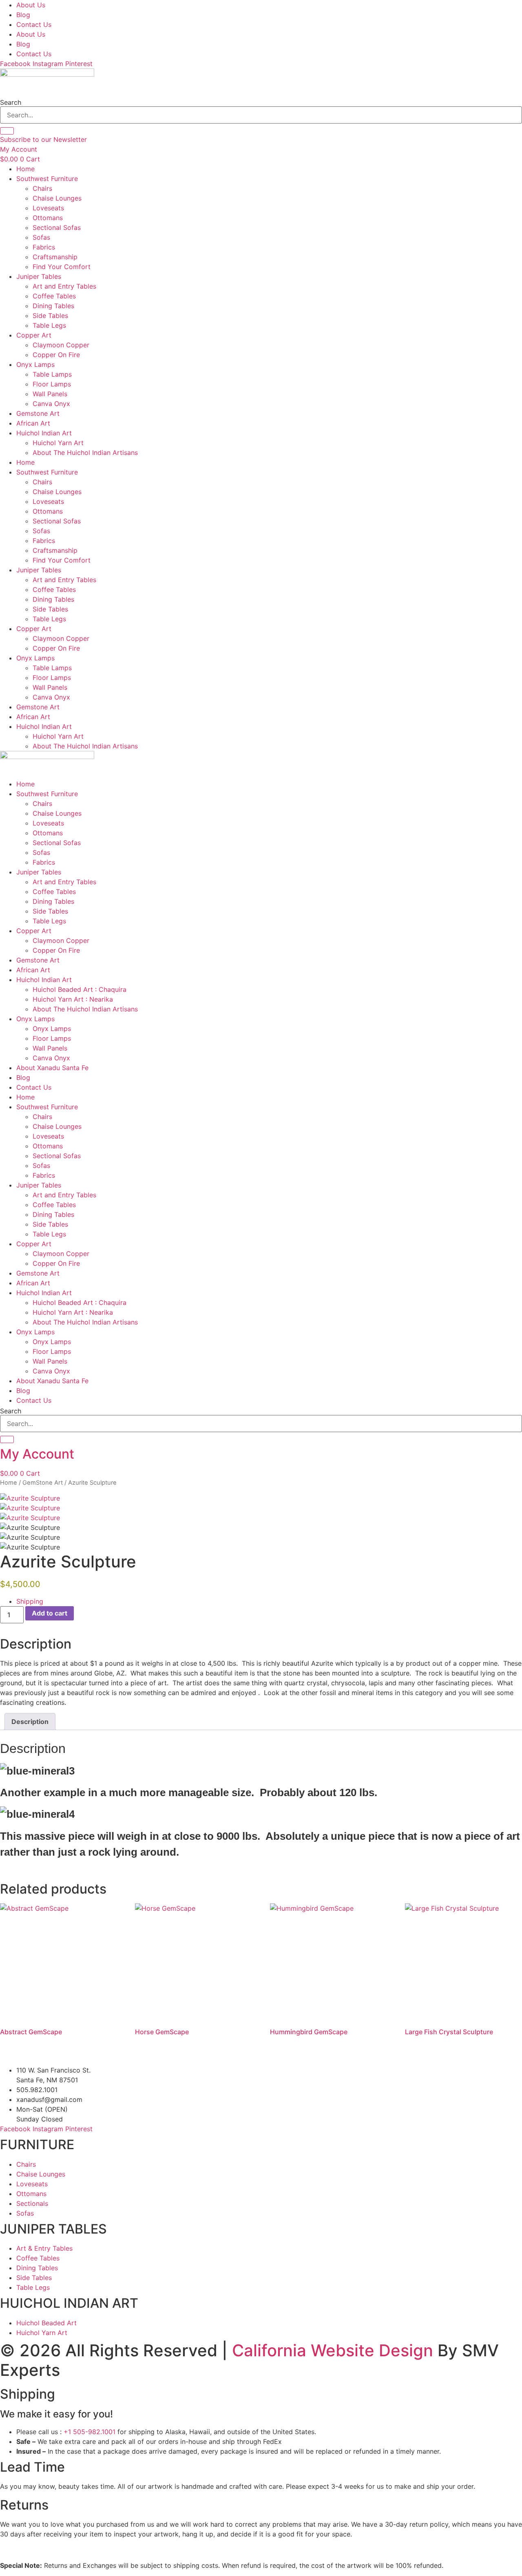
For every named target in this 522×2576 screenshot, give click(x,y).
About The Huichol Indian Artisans (85, 453)
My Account (37, 1454)
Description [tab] (30, 1722)
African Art (33, 423)
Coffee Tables (54, 296)
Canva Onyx (51, 404)
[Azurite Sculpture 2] (30, 1508)
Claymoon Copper (61, 345)
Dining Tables (53, 306)
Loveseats (48, 208)
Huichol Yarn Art (58, 443)
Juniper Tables (39, 276)
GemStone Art (43, 1483)
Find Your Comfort (62, 267)
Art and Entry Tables (64, 286)
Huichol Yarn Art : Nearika (73, 999)
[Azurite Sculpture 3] (30, 1518)
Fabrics (44, 247)
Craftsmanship (55, 257)
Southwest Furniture (47, 179)
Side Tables (50, 316)
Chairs (42, 188)
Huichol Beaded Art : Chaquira (80, 989)
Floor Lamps (52, 384)
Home (25, 169)
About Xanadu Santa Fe (52, 1068)
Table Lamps (52, 374)
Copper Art (34, 335)
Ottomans (48, 218)
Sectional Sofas (57, 227)
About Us (31, 5)
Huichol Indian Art (44, 433)
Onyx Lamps (35, 364)
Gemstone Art (38, 413)
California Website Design (333, 2350)
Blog (23, 15)
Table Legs (49, 325)
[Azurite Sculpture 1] (30, 1498)
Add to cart (50, 1613)
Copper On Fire (56, 355)
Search (11, 102)
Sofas (41, 237)
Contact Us (34, 24)
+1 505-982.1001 (90, 2432)
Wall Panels (50, 394)
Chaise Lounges (57, 198)
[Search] (7, 131)
